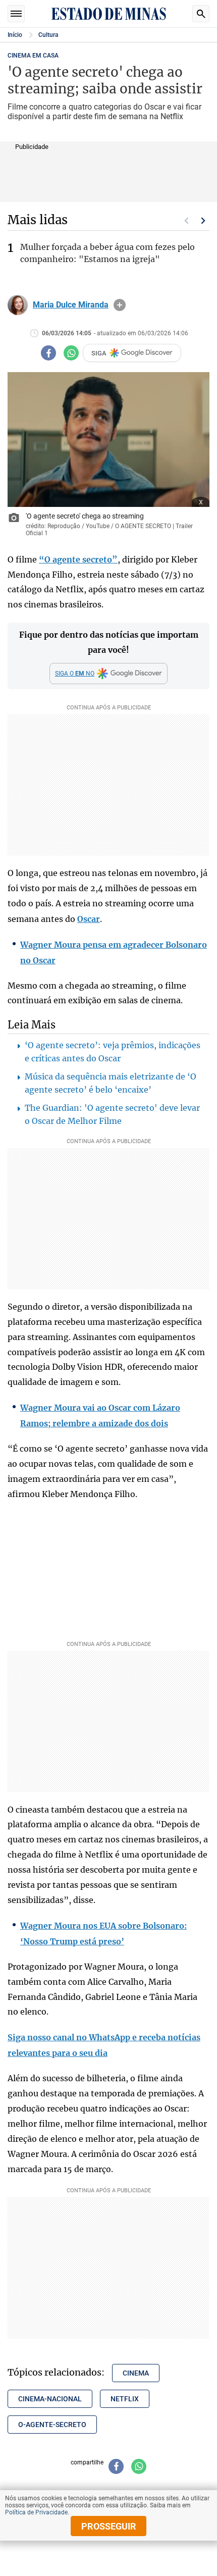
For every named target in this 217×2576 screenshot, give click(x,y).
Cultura (48, 35)
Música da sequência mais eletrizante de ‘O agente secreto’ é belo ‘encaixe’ (111, 1083)
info (120, 305)
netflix (125, 2399)
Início (15, 35)
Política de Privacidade (36, 2512)
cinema (136, 2373)
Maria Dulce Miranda (71, 305)
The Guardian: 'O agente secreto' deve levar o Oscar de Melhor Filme (112, 1114)
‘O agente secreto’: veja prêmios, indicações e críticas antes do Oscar (113, 1052)
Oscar (89, 919)
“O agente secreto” (78, 559)
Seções (16, 14)
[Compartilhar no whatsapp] (71, 353)
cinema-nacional (50, 2399)
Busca (201, 14)
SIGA (99, 353)
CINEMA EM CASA (33, 56)
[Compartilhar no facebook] (48, 353)
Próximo (203, 221)
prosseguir (109, 2526)
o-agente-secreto (52, 2425)
